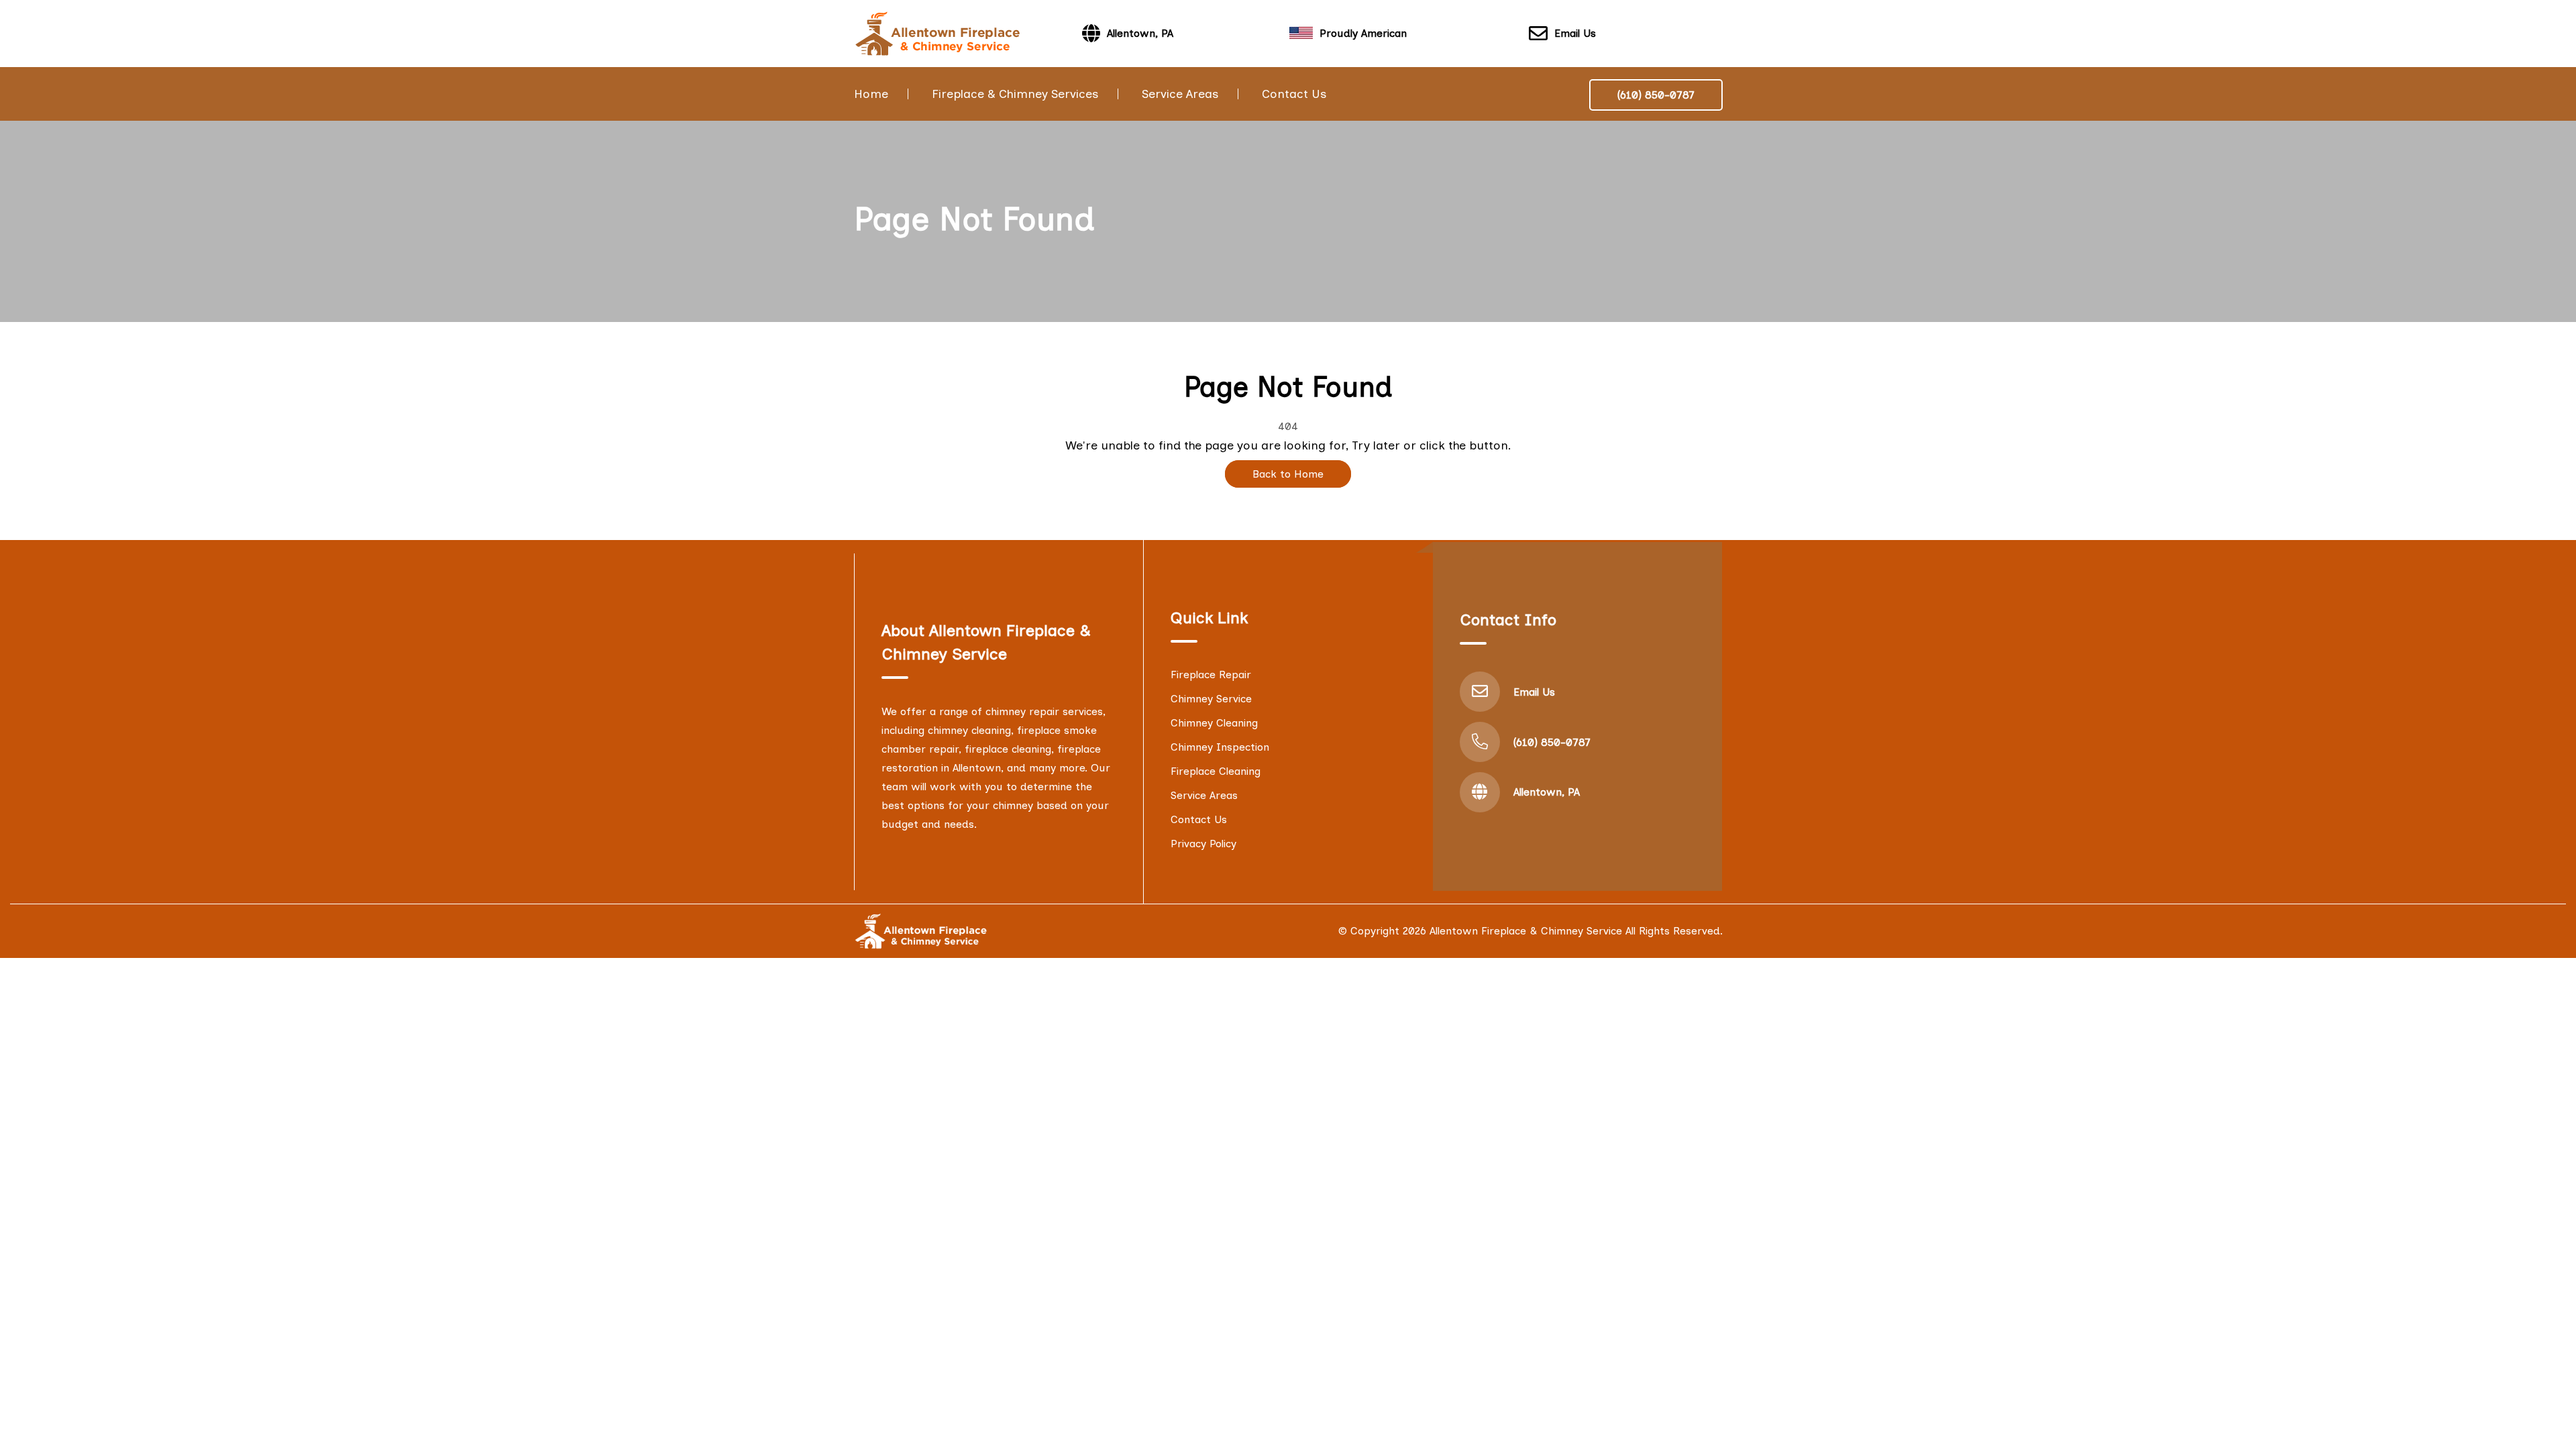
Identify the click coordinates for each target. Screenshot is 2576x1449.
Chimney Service (1211, 699)
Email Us (1575, 33)
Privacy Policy (1203, 844)
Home (871, 94)
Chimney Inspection (1220, 747)
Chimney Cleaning (1214, 723)
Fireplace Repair (1211, 675)
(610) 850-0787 (1656, 95)
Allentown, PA (1547, 792)
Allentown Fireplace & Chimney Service (1526, 931)
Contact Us (1294, 94)
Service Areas (1180, 94)
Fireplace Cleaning (1216, 771)
